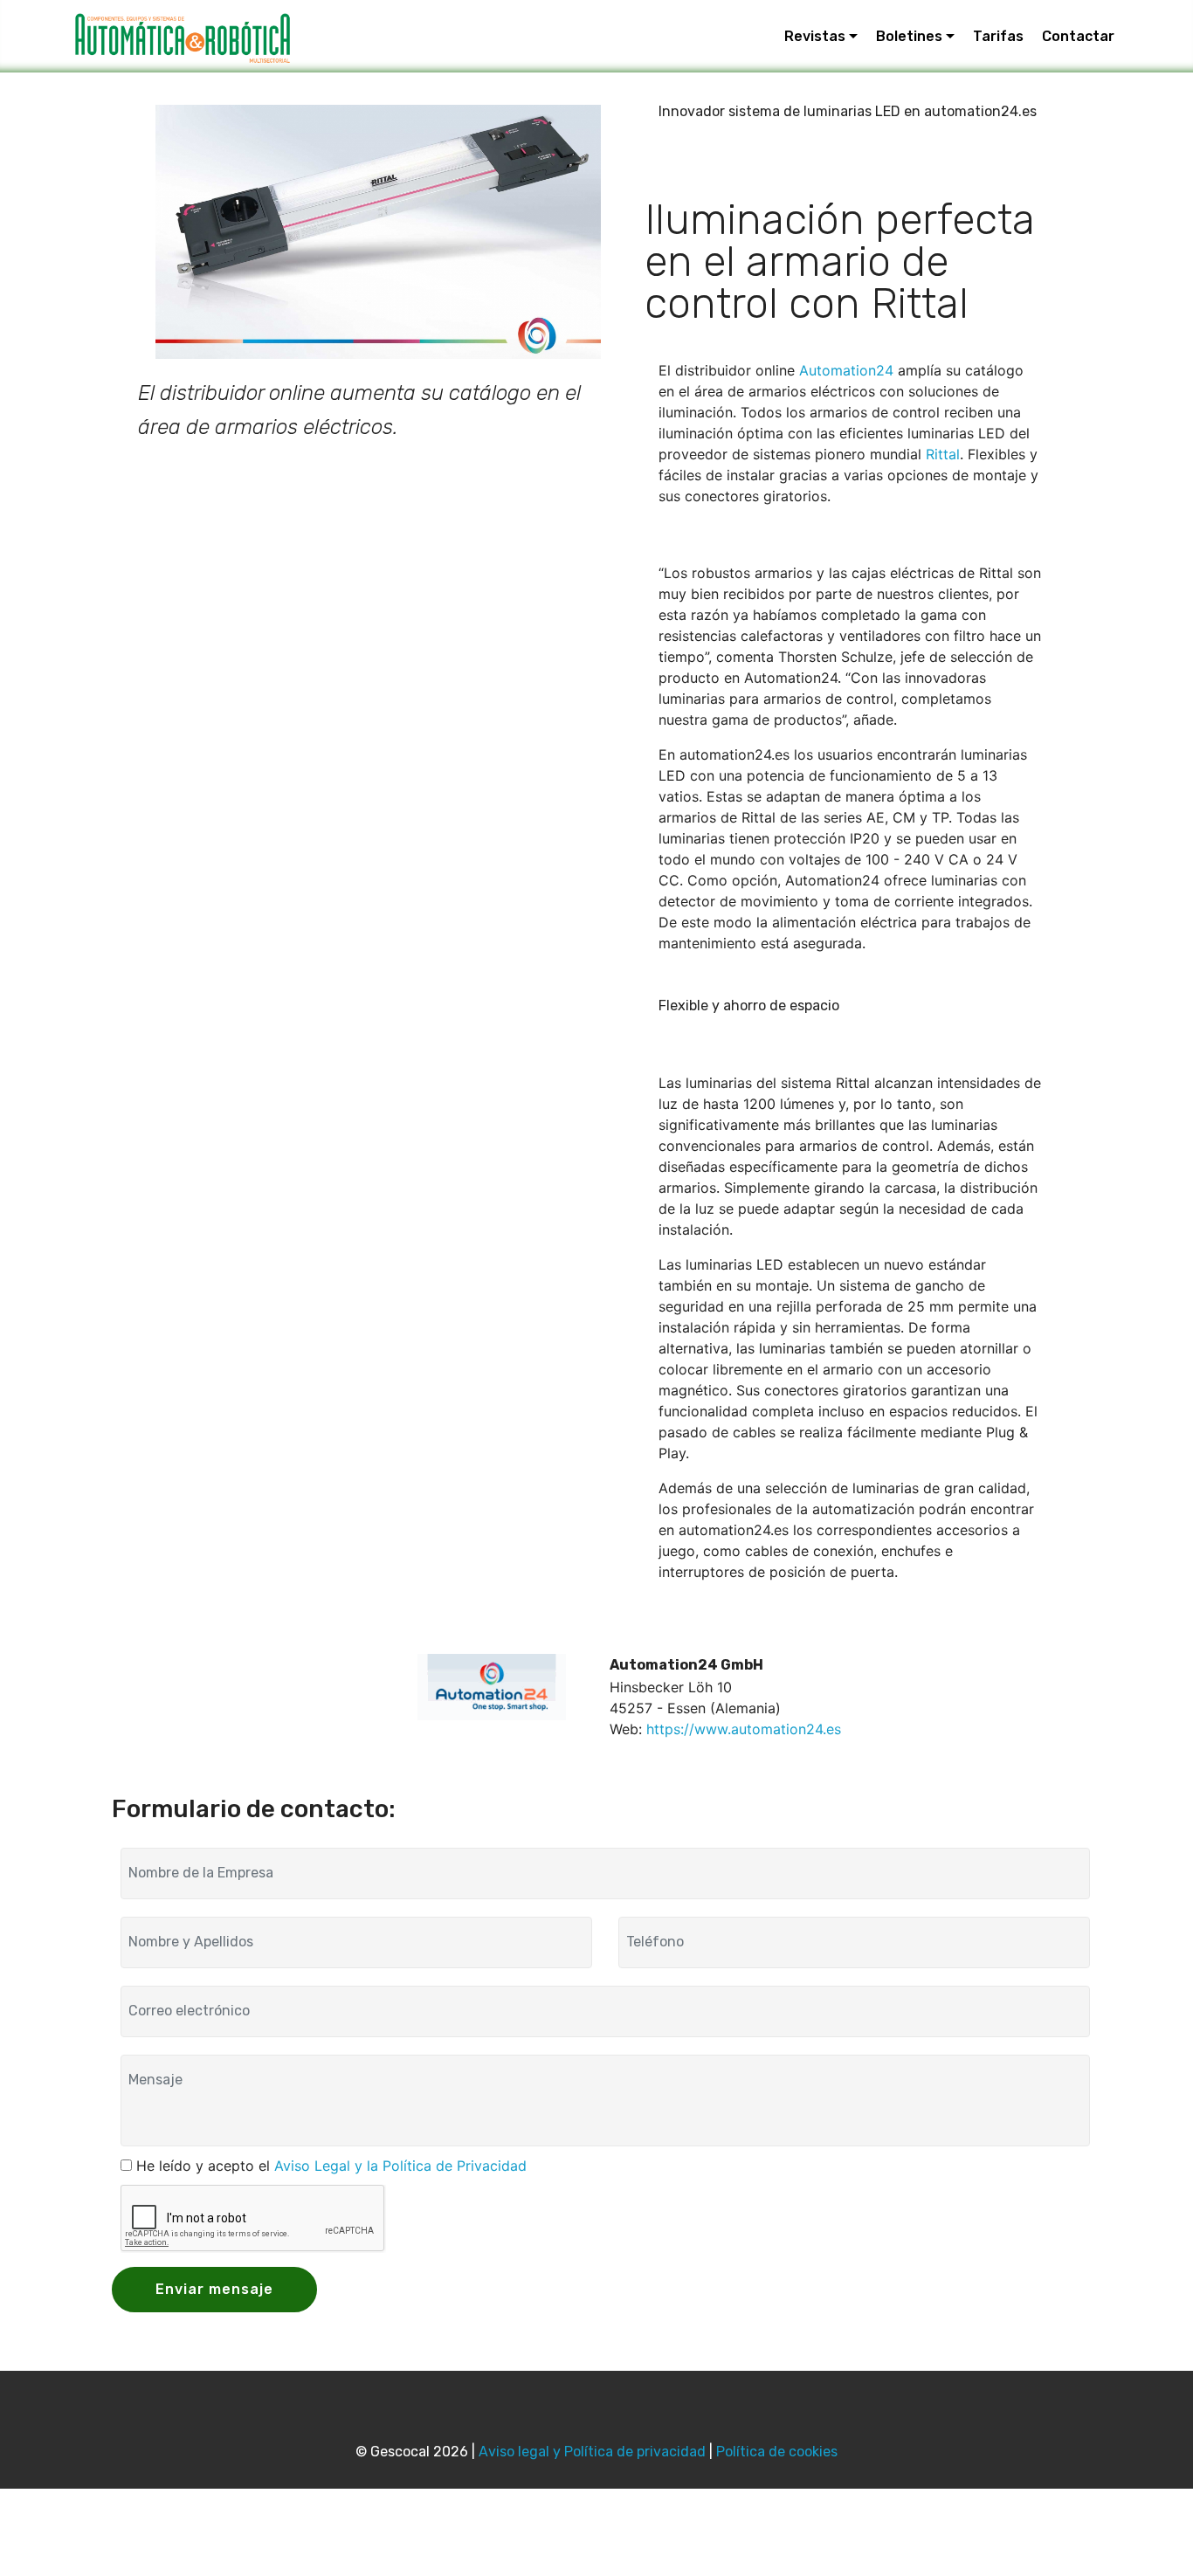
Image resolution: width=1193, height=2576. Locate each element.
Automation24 (846, 370)
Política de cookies (777, 2452)
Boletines (909, 36)
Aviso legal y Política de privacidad (592, 2452)
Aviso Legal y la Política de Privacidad (400, 2166)
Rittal (943, 454)
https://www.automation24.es (744, 1729)
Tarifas (998, 36)
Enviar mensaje (214, 2289)
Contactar (1078, 36)
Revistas (815, 36)
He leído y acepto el (331, 2166)
